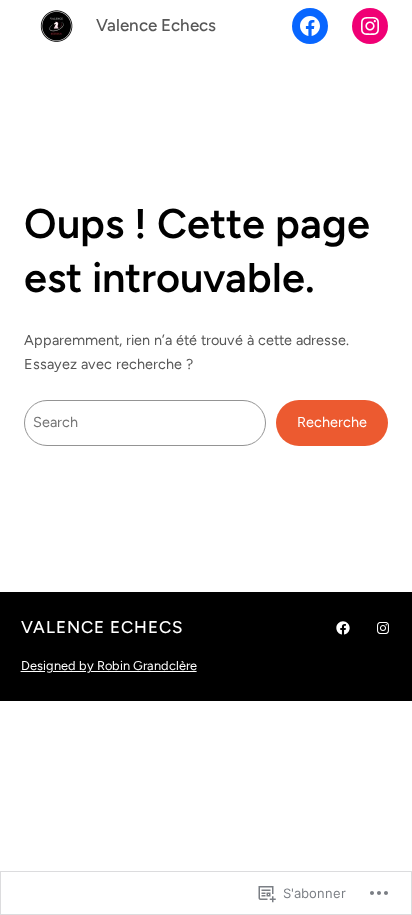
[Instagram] (370, 26)
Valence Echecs (156, 25)
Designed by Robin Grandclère (109, 665)
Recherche (332, 422)
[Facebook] (310, 26)
